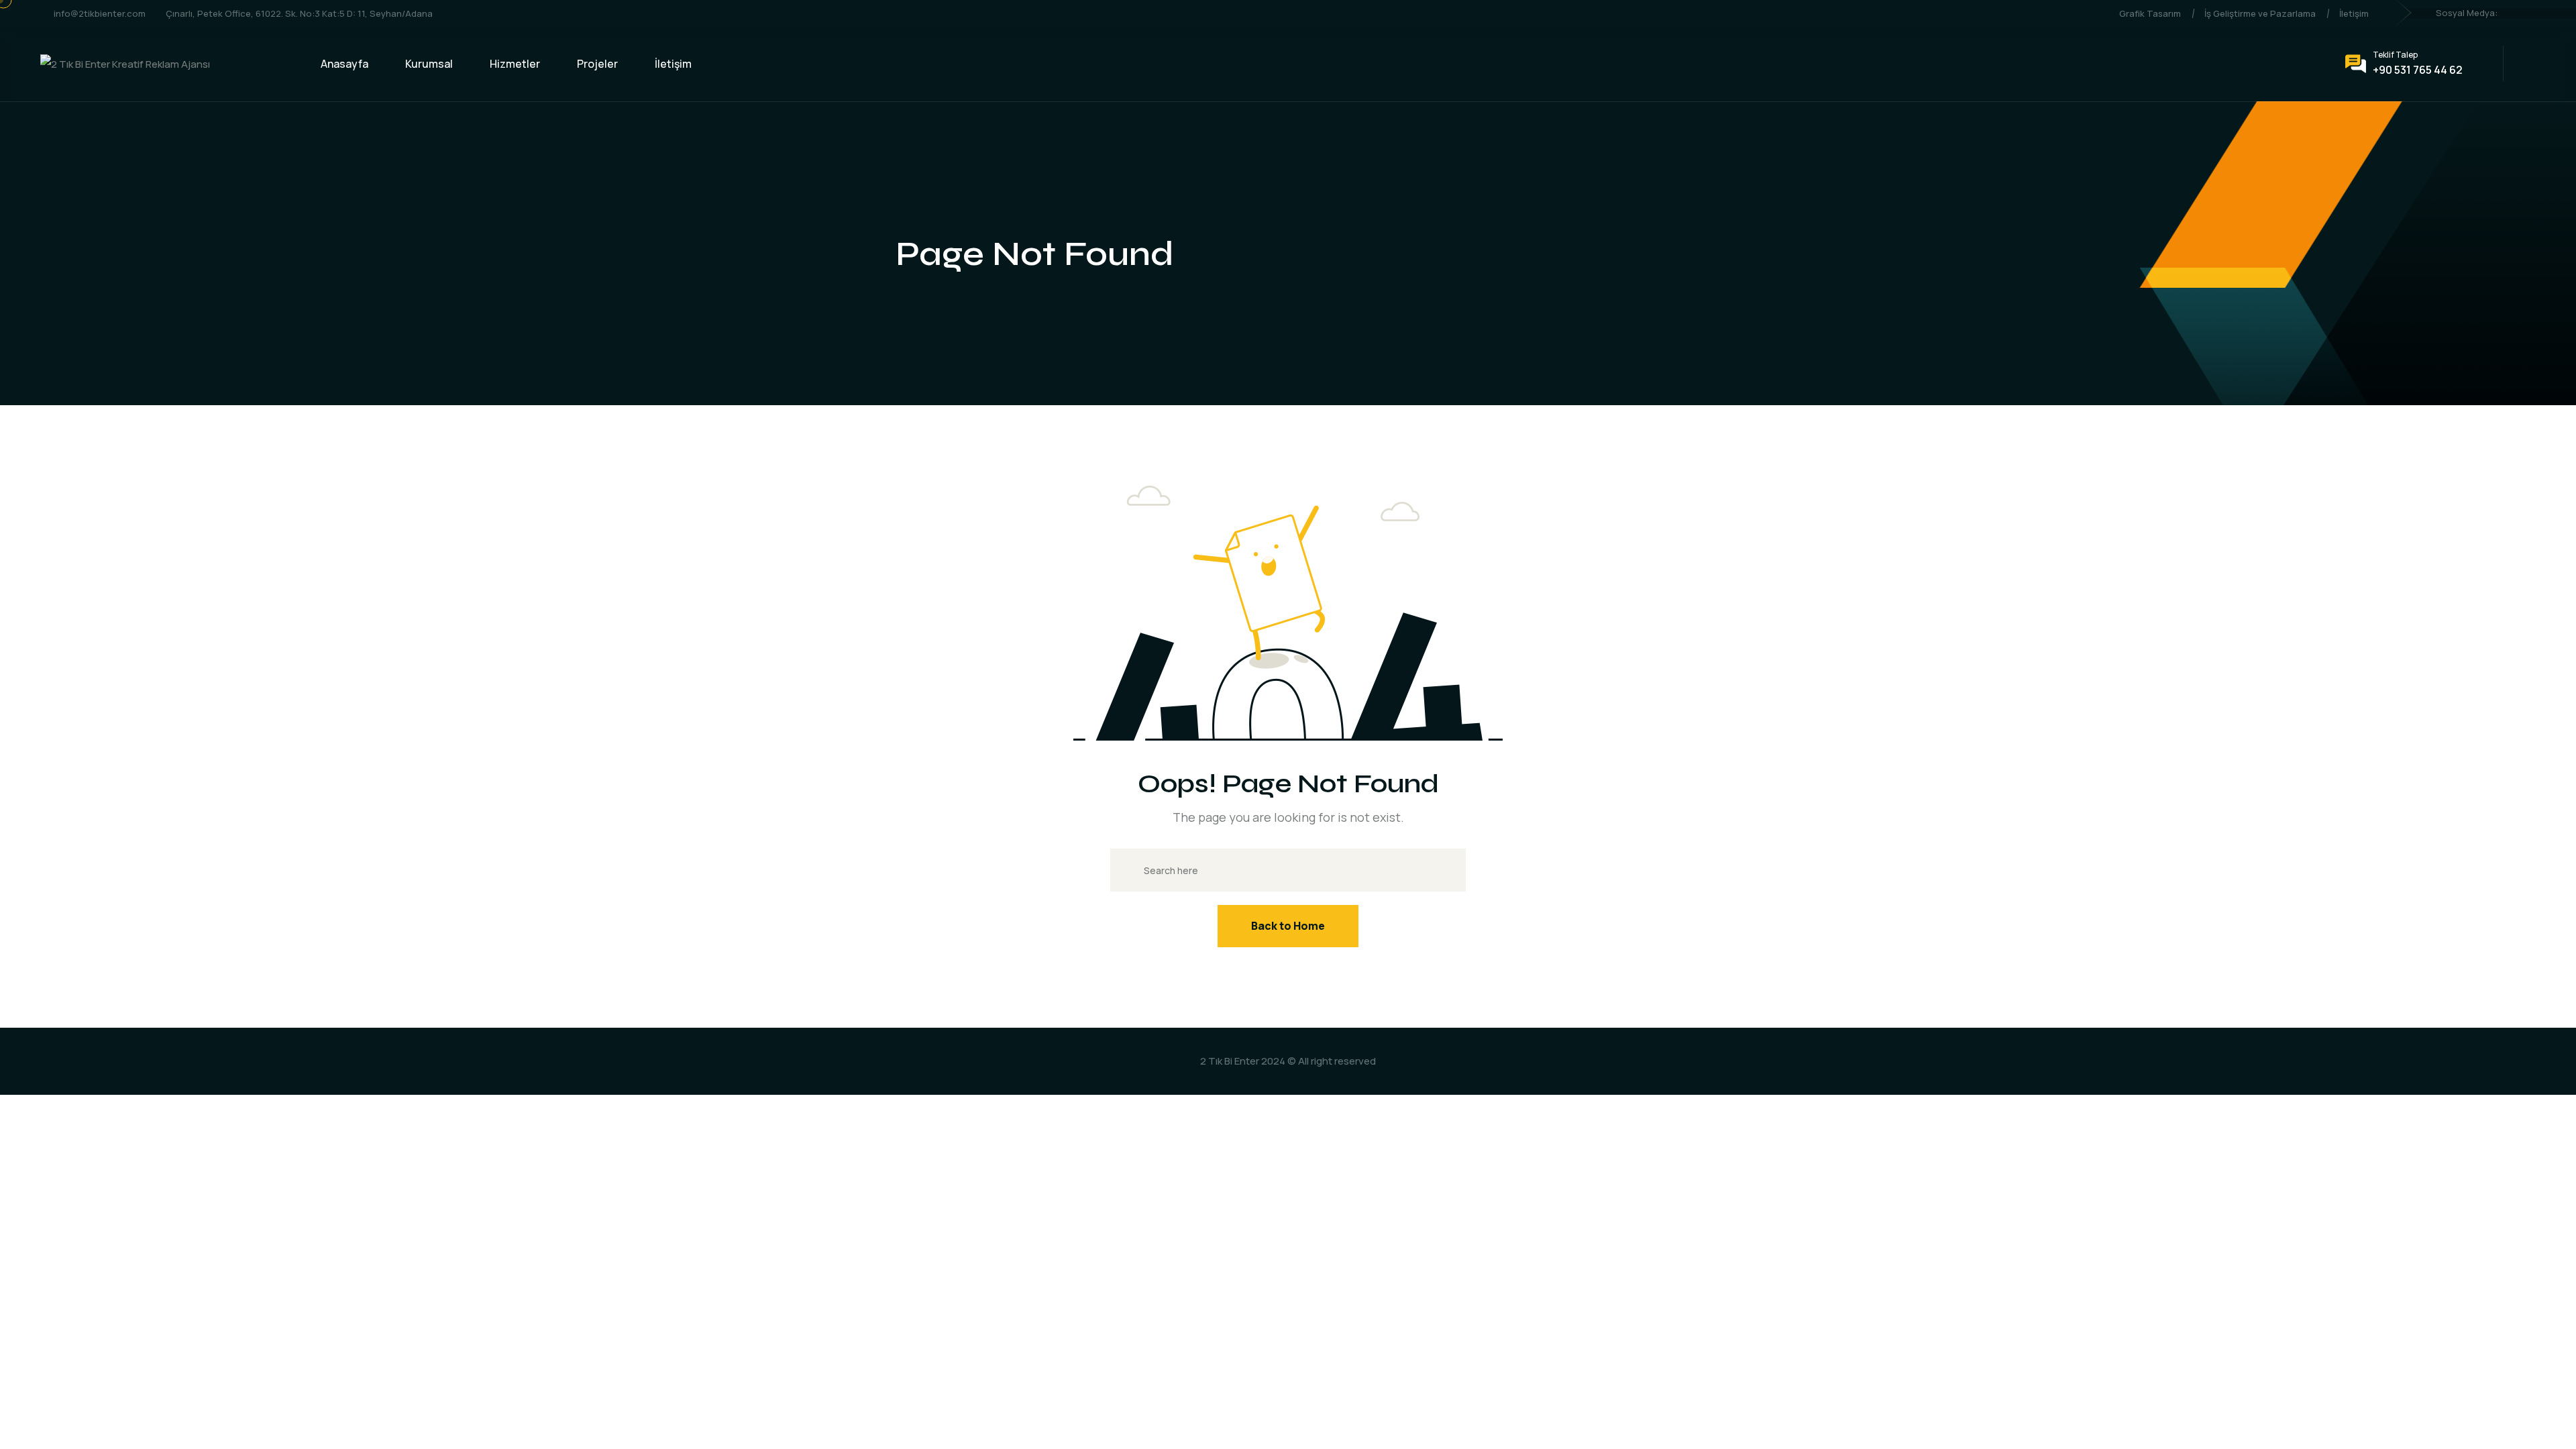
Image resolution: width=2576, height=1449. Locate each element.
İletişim (2354, 13)
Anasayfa (344, 64)
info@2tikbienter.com (100, 13)
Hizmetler (515, 64)
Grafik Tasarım (2150, 13)
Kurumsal (429, 64)
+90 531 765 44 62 (2418, 70)
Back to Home (1288, 926)
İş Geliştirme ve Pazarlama (2260, 13)
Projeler (597, 64)
